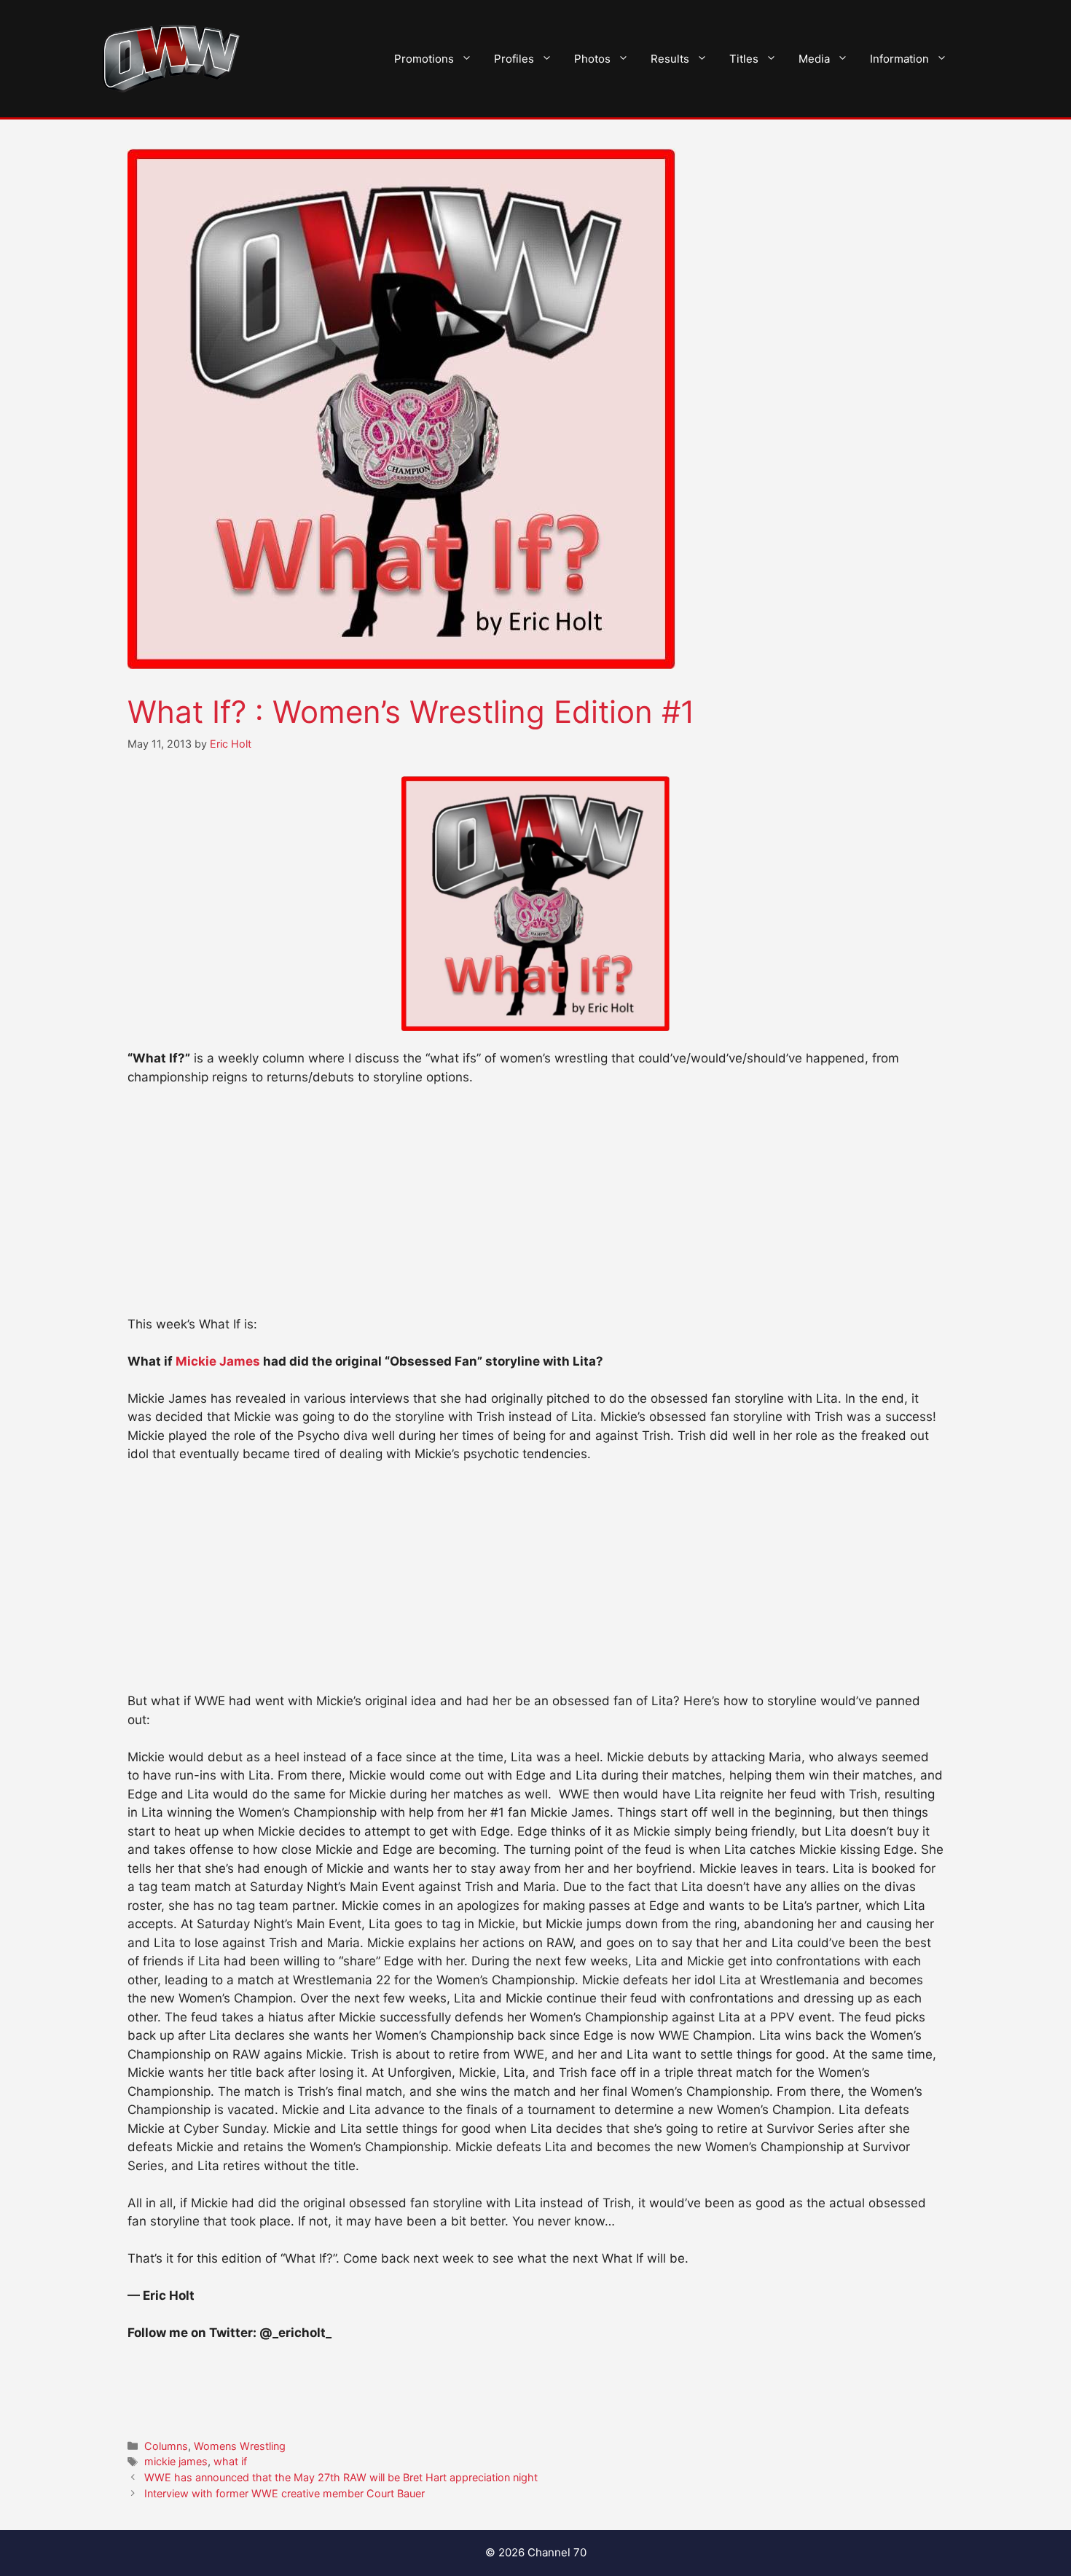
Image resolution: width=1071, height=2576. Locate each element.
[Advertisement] (535, 1207)
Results (670, 59)
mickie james (176, 2461)
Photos (592, 59)
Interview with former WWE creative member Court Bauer (285, 2493)
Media (814, 59)
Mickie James (219, 1361)
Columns (166, 2446)
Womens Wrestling (240, 2446)
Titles (744, 59)
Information (899, 59)
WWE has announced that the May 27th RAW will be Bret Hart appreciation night (341, 2477)
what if (230, 2461)
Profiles (514, 59)
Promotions (424, 59)
